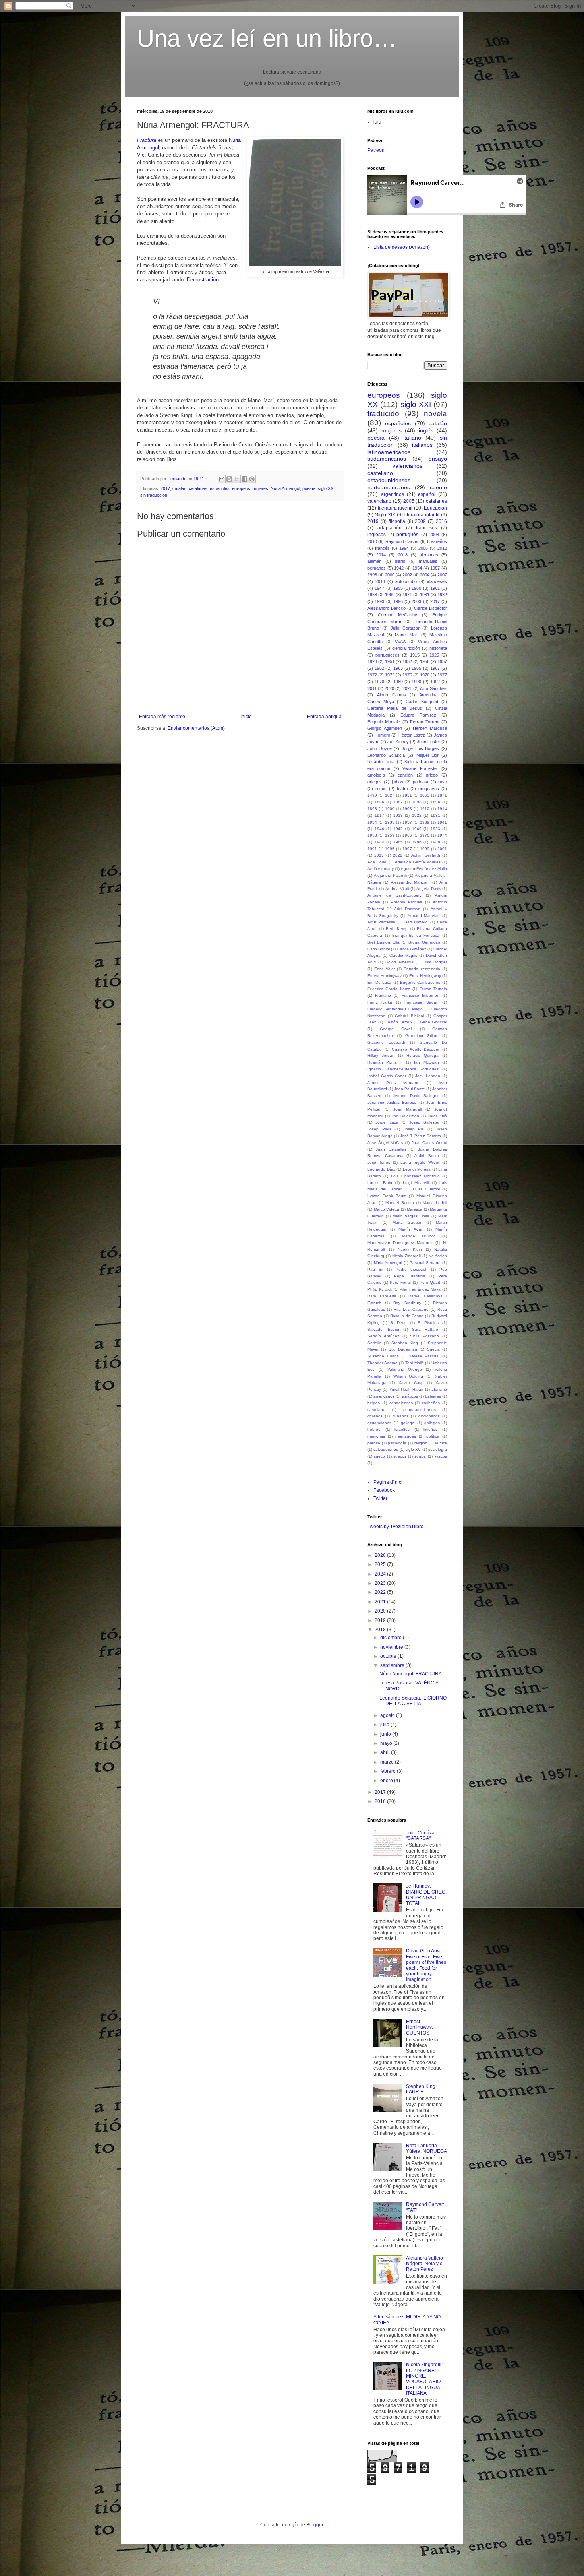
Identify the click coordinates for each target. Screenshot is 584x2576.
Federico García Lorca (389, 989)
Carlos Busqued (422, 702)
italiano (412, 438)
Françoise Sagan (421, 1002)
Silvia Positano (424, 1336)
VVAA (400, 642)
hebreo (374, 1429)
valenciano (379, 501)
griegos (375, 782)
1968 (372, 595)
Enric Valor (384, 969)
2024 (381, 1574)
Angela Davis (428, 889)
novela (435, 414)
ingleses (377, 535)
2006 (423, 548)
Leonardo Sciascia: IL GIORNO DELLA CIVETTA (413, 1701)
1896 (435, 802)
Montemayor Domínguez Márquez (400, 1243)
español (427, 494)
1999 (425, 849)
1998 (372, 575)
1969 (390, 595)
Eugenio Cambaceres (420, 982)
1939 (425, 822)
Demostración (203, 280)
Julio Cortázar (405, 628)
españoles (220, 488)
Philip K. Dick (380, 1289)
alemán (374, 561)
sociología (438, 1449)
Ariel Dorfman (407, 909)
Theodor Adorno (383, 1363)
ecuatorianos (379, 1423)
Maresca (415, 1209)
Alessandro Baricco (387, 608)
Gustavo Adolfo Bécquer (416, 1049)
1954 (417, 568)
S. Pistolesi (428, 1323)
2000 (390, 575)
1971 (407, 595)
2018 (403, 555)
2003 (416, 601)
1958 (372, 835)
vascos (441, 1456)
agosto (388, 1715)
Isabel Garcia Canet (387, 1076)
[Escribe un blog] (229, 479)
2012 (442, 548)
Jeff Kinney (398, 742)
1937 (407, 822)
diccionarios (429, 1416)
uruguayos (429, 789)
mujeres (260, 488)
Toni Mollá (415, 1363)
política (433, 1436)
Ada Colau (377, 862)
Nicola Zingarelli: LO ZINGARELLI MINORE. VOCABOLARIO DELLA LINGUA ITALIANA (424, 2379)
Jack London (428, 1076)
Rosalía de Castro (407, 1316)
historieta (438, 648)
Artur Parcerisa (381, 922)
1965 (416, 668)
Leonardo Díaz (381, 1169)
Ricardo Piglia (381, 762)
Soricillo (374, 1343)
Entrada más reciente (162, 717)
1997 (407, 849)
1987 (435, 568)
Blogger (315, 2525)
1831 (407, 795)
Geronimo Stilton (422, 1036)
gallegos (432, 1423)
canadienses (401, 1403)
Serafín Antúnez (383, 1336)
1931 (435, 815)
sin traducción (154, 495)
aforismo (439, 1389)
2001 (442, 849)
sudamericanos (387, 459)
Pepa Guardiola (410, 1276)
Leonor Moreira (417, 1169)
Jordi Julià (437, 1116)
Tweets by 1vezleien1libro (395, 1527)
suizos (420, 1456)
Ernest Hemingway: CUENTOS (420, 2027)
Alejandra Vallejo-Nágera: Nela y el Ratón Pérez (425, 2264)
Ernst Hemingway (425, 976)
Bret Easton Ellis (384, 942)
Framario (383, 995)
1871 (442, 795)
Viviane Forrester (420, 768)
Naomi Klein (410, 1249)
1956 (425, 661)
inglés (426, 430)
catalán (179, 488)
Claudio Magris (403, 955)
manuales (428, 561)
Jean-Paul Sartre (410, 1089)
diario (400, 561)
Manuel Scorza (399, 1203)
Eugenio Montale (384, 722)
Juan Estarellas (391, 1149)
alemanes (429, 555)
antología (376, 775)
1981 (425, 595)
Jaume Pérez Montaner (394, 1083)
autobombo (406, 581)
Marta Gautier (407, 1222)
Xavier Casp (411, 1383)
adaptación (390, 528)
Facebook (384, 1490)
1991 (372, 849)
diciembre (392, 1638)
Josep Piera (380, 1129)
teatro (402, 789)
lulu (377, 122)
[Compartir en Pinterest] (252, 479)
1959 (390, 835)
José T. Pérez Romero (421, 1136)
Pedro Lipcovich (412, 1269)
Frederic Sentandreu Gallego (395, 1009)
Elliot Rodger (435, 962)
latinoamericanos (389, 452)
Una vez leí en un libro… (267, 38)
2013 (380, 581)
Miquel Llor (427, 755)
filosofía (397, 521)
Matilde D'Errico (419, 1236)
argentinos (393, 494)
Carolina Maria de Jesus (395, 708)
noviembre (392, 1647)
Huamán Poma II (385, 1062)
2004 (425, 575)
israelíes (402, 1429)
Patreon (376, 150)
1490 (372, 795)
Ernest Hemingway (385, 976)
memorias (376, 1436)
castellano (380, 473)
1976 (425, 675)
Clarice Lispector (430, 608)
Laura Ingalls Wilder (420, 1162)
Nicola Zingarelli (407, 1256)
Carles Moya (381, 702)
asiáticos (410, 1396)
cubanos (400, 1416)
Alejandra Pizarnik (391, 875)
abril (386, 1752)
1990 (416, 682)
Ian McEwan (426, 1062)
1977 (442, 675)
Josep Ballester (424, 1122)
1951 (390, 661)
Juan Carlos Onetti (429, 1143)
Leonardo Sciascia (386, 755)
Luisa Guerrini (426, 1189)
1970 (425, 835)
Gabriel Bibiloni (409, 1016)
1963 (398, 668)
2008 (434, 535)
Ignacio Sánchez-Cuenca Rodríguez (403, 1069)
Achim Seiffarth (425, 855)
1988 (435, 842)
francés (382, 548)
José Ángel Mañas (385, 1143)
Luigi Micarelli (416, 1183)
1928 (372, 661)
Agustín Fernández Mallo (424, 869)
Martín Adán (411, 1229)
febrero (389, 1771)
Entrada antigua (324, 717)
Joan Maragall (408, 1109)
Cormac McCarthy (397, 615)
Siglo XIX (385, 515)
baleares (433, 1396)
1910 (425, 809)
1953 (435, 829)
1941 (442, 822)
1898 (372, 809)
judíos (397, 782)
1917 (379, 815)
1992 (435, 682)
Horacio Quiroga (423, 1055)
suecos (400, 1456)
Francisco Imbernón (421, 995)
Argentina (428, 695)
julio (385, 1725)
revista (441, 1443)
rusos (381, 789)
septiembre (393, 1665)
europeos (241, 488)
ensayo (438, 459)
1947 (379, 588)
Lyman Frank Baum (387, 1196)
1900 (390, 809)
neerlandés (406, 1436)
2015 (379, 855)
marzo (388, 1762)
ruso (443, 782)
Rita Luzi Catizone (411, 1309)
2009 (420, 521)
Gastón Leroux (398, 1022)
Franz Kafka (380, 1002)
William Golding (408, 1376)
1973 (390, 675)
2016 (441, 521)
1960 (416, 588)
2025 (381, 1564)
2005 (409, 501)
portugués (407, 535)
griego (432, 775)
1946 (417, 829)
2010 (372, 541)
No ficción (438, 1256)
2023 (381, 1583)
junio (386, 1734)
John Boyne (380, 748)
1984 (379, 842)
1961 (435, 588)
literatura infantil (422, 515)
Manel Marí (406, 635)
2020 (389, 688)
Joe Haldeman (405, 1116)
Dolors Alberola (399, 962)
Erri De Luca (379, 982)
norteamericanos (389, 487)
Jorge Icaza (387, 1122)
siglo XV (413, 1449)
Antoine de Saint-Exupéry (394, 895)
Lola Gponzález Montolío (415, 1176)
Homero (382, 735)
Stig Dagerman (403, 1349)
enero (387, 1781)
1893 (417, 802)
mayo (387, 1743)
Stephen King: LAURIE (421, 2089)
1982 (442, 595)
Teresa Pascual (424, 1356)
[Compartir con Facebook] (244, 479)
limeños (430, 1429)
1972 (372, 675)
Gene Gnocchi (433, 1022)
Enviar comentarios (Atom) (196, 728)
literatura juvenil (395, 508)
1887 (398, 802)
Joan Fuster (428, 742)
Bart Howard (416, 922)
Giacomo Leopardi (386, 1042)
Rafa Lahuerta (382, 1296)
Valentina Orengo (405, 1369)
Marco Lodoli (435, 1203)
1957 (442, 661)
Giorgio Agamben (385, 728)
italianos (422, 445)
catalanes (198, 488)
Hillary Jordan (381, 1055)
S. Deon (398, 1323)
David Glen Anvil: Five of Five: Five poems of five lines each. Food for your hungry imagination (426, 1965)
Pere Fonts (400, 1282)
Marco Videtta (387, 1209)
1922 (417, 815)
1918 (398, 815)
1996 (398, 601)
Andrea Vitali (397, 889)
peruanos (377, 568)
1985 (398, 842)
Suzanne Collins (383, 1356)
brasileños (437, 541)
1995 (390, 849)
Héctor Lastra (412, 735)
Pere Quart (430, 1282)
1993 (379, 601)
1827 (390, 795)
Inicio (246, 717)
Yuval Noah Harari (406, 1389)
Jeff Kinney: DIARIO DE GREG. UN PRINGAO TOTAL (426, 1895)
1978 (379, 682)
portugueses (388, 655)
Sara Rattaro (425, 1329)
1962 (379, 668)
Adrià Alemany (381, 869)
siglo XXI (326, 488)
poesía (309, 488)
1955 (398, 588)
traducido (383, 414)
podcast (421, 782)
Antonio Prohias (406, 902)
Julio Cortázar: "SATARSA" (422, 1836)
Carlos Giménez (412, 949)
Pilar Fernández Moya (420, 1289)
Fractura (147, 140)
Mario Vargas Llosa (411, 1216)
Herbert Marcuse (430, 728)
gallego (408, 1423)
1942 (399, 568)
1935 (390, 822)
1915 (415, 655)
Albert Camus (392, 695)
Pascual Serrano (425, 1263)
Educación (435, 508)
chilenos (375, 1416)
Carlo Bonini (379, 949)
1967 (435, 668)
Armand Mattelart (424, 916)
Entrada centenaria (422, 969)
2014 (381, 555)
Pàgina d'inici (388, 1482)
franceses (426, 528)
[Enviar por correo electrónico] (222, 479)
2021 (407, 688)
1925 (434, 655)
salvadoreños (386, 1449)
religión (421, 1443)
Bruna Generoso (424, 942)
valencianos (407, 466)
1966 (407, 835)
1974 (442, 835)
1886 (379, 802)
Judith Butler (427, 1156)
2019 (373, 521)
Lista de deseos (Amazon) (402, 247)
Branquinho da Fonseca (416, 935)
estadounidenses (389, 480)
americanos (384, 1396)
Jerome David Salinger (416, 1096)
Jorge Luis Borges (420, 748)
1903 (407, 809)
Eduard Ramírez (418, 715)
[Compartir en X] (237, 479)
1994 (404, 548)
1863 (425, 795)
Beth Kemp (397, 929)
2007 (442, 575)
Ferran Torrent (424, 722)
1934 (372, 822)
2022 (398, 855)
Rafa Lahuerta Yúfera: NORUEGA (426, 2148)
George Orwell (396, 1029)
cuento (438, 487)
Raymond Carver (402, 541)
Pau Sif (375, 1269)
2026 (381, 1555)
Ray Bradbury (407, 1303)
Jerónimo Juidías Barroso (392, 1102)
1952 (407, 661)
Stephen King (405, 1343)
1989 (398, 682)
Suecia (433, 1349)
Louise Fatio (380, 1183)
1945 (398, 829)
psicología (397, 1443)
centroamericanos (420, 1410)
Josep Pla (414, 1129)
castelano (376, 1410)
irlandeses (437, 581)
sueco (379, 1456)
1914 (442, 809)
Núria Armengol (285, 488)
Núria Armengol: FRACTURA (411, 1674)
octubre (389, 1656)
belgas (374, 1403)
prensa (374, 1443)
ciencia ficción (406, 648)
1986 (417, 842)
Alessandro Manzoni (410, 882)
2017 (165, 488)
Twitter (380, 1498)
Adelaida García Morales (418, 862)
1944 (379, 829)
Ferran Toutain (433, 989)
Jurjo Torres (379, 1162)
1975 (407, 675)
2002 (407, 575)
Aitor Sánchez (433, 688)
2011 (372, 688)
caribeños (431, 1403)
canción (405, 775)
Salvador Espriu (383, 1329)
